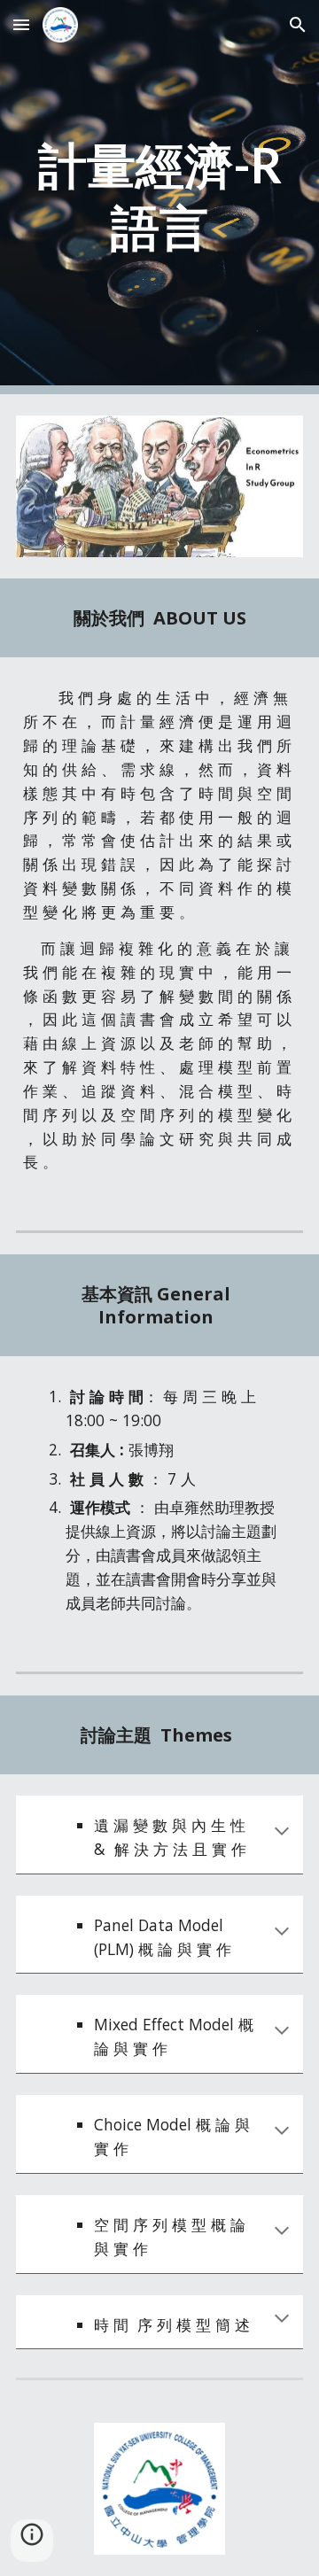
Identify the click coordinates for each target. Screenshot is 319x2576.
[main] (159, 197)
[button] (21, 24)
